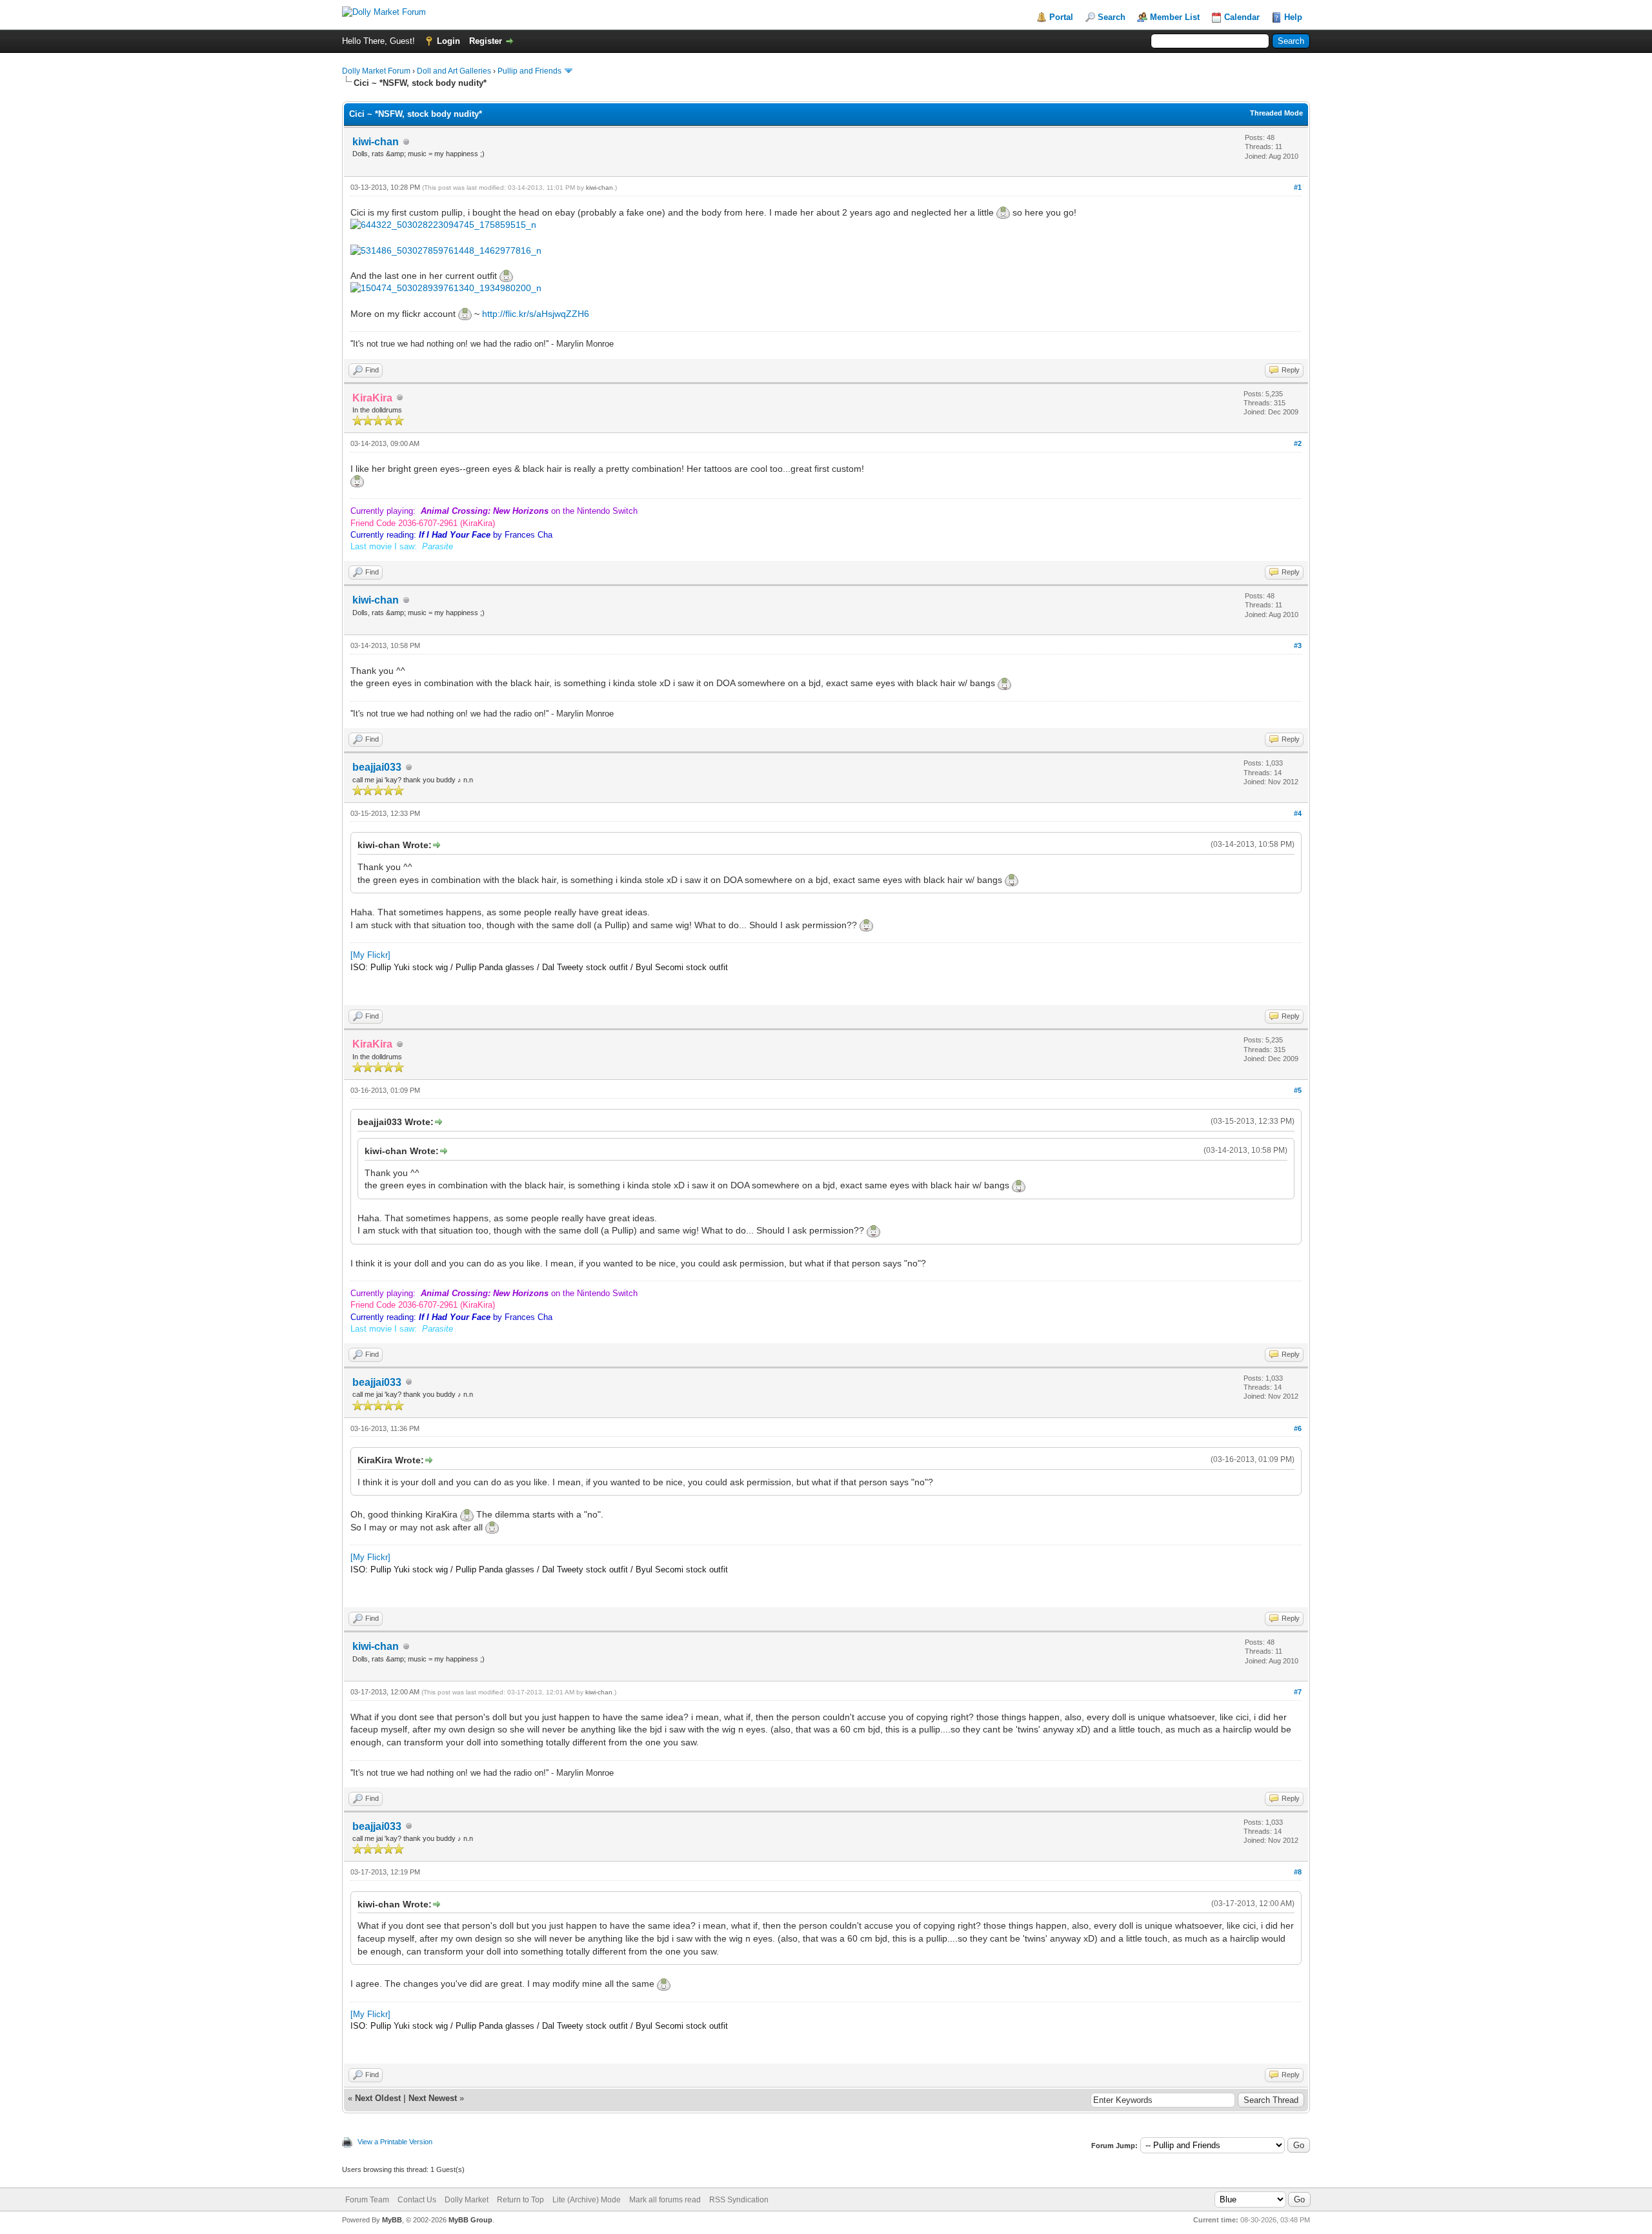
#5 (1298, 1090)
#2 (1298, 443)
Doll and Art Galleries (454, 71)
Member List (1175, 17)
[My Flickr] (370, 955)
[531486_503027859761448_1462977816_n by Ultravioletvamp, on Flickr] (446, 250)
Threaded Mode (1276, 113)
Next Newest (433, 2098)
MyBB (392, 2220)
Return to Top (520, 2200)
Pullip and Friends (530, 71)
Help (1293, 17)
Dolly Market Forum (376, 71)
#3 (1298, 645)
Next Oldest (378, 2098)
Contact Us (417, 2200)
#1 (1298, 187)
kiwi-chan (376, 142)
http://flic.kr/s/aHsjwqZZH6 (536, 314)
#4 (1298, 813)
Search (1112, 17)
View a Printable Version (395, 2142)
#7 (1298, 1692)
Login (448, 41)
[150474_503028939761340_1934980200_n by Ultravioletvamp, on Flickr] (446, 288)
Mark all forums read (665, 2200)
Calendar (1242, 17)
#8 (1298, 1872)
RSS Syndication (739, 2200)
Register (486, 41)
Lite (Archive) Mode (587, 2200)
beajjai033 (377, 767)
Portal (1061, 17)
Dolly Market (467, 2200)
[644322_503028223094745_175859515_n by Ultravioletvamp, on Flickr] (443, 225)
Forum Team (367, 2200)
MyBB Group (470, 2220)
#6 (1298, 1428)
